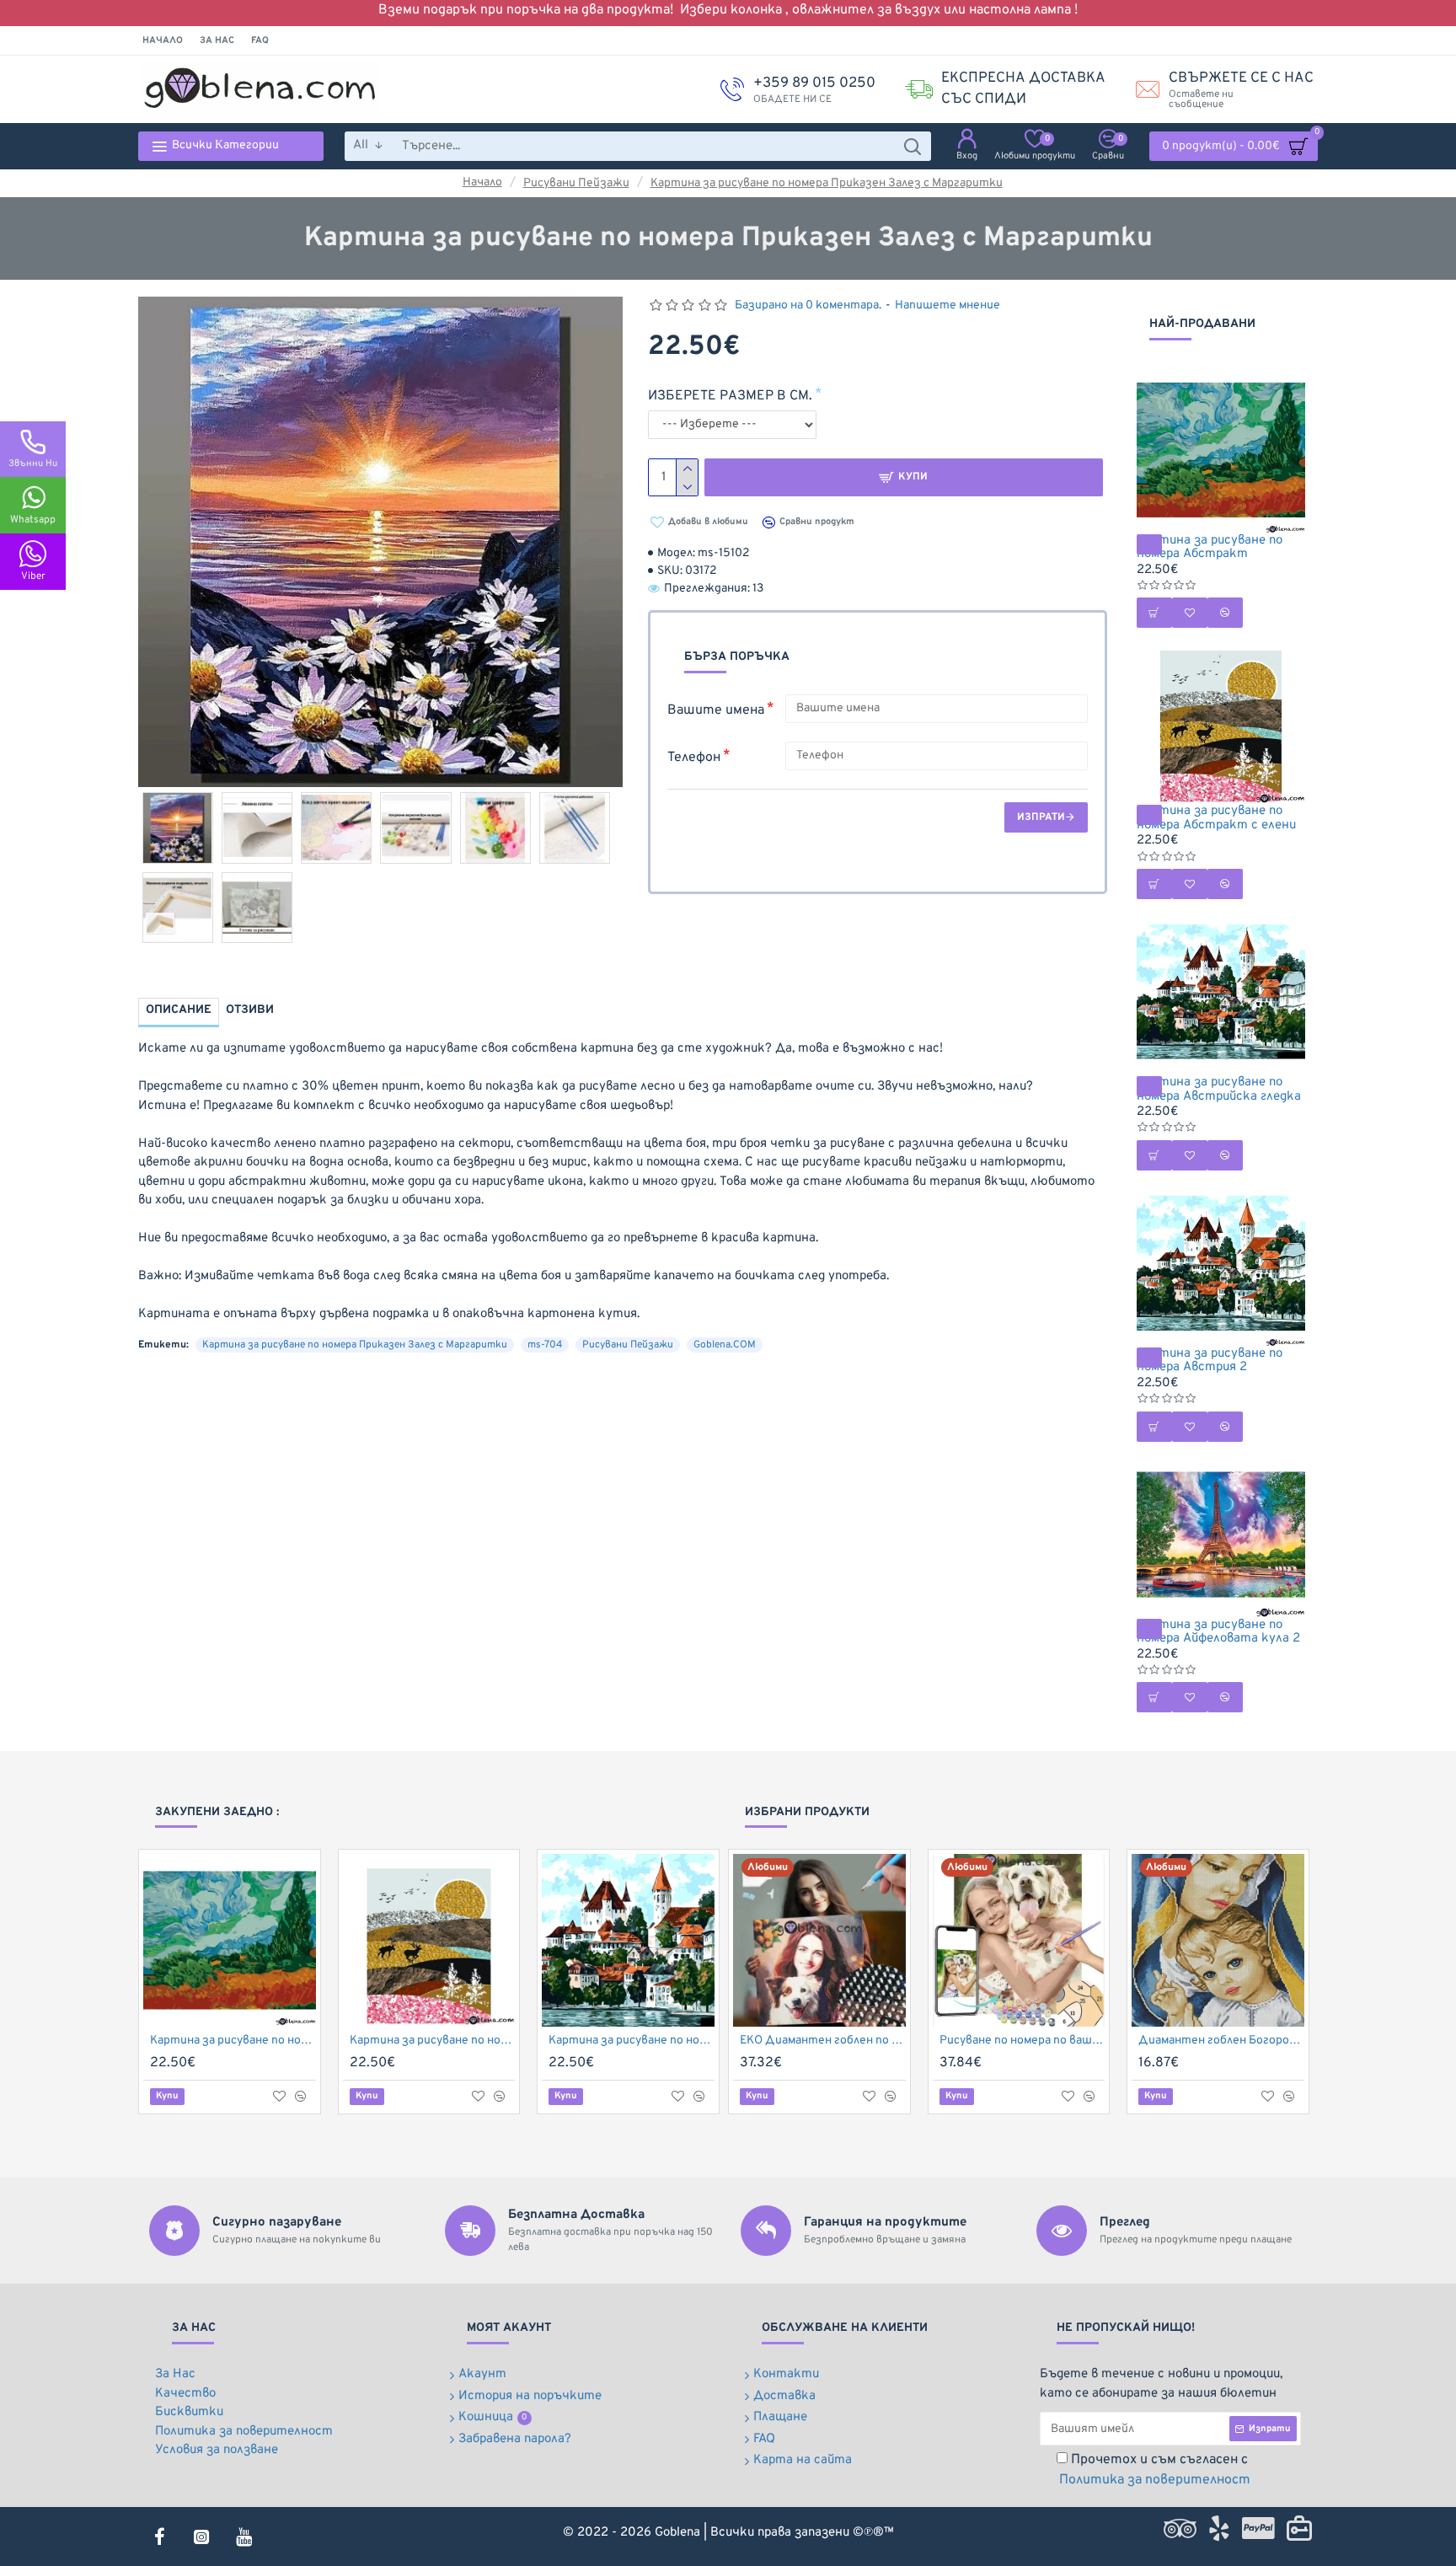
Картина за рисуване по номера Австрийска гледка (1219, 1090)
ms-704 (545, 1345)
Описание (179, 1010)
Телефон (694, 758)
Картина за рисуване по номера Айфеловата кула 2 (1218, 1633)
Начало (482, 182)
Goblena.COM (725, 1345)
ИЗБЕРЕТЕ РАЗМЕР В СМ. (730, 396)
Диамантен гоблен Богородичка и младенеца (1221, 2041)
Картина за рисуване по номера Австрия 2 (1210, 1361)
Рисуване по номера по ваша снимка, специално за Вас (1022, 2041)
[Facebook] (159, 2537)
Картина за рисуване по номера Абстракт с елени (1216, 819)
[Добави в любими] (279, 2096)
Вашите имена (716, 710)
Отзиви (250, 1010)
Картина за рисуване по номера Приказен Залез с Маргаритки (827, 183)
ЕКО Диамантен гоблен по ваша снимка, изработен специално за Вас (823, 2041)
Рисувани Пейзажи (576, 183)
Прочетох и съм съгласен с (1155, 2470)
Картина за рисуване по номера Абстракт (1210, 548)
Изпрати (1041, 817)
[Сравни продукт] (301, 2097)
